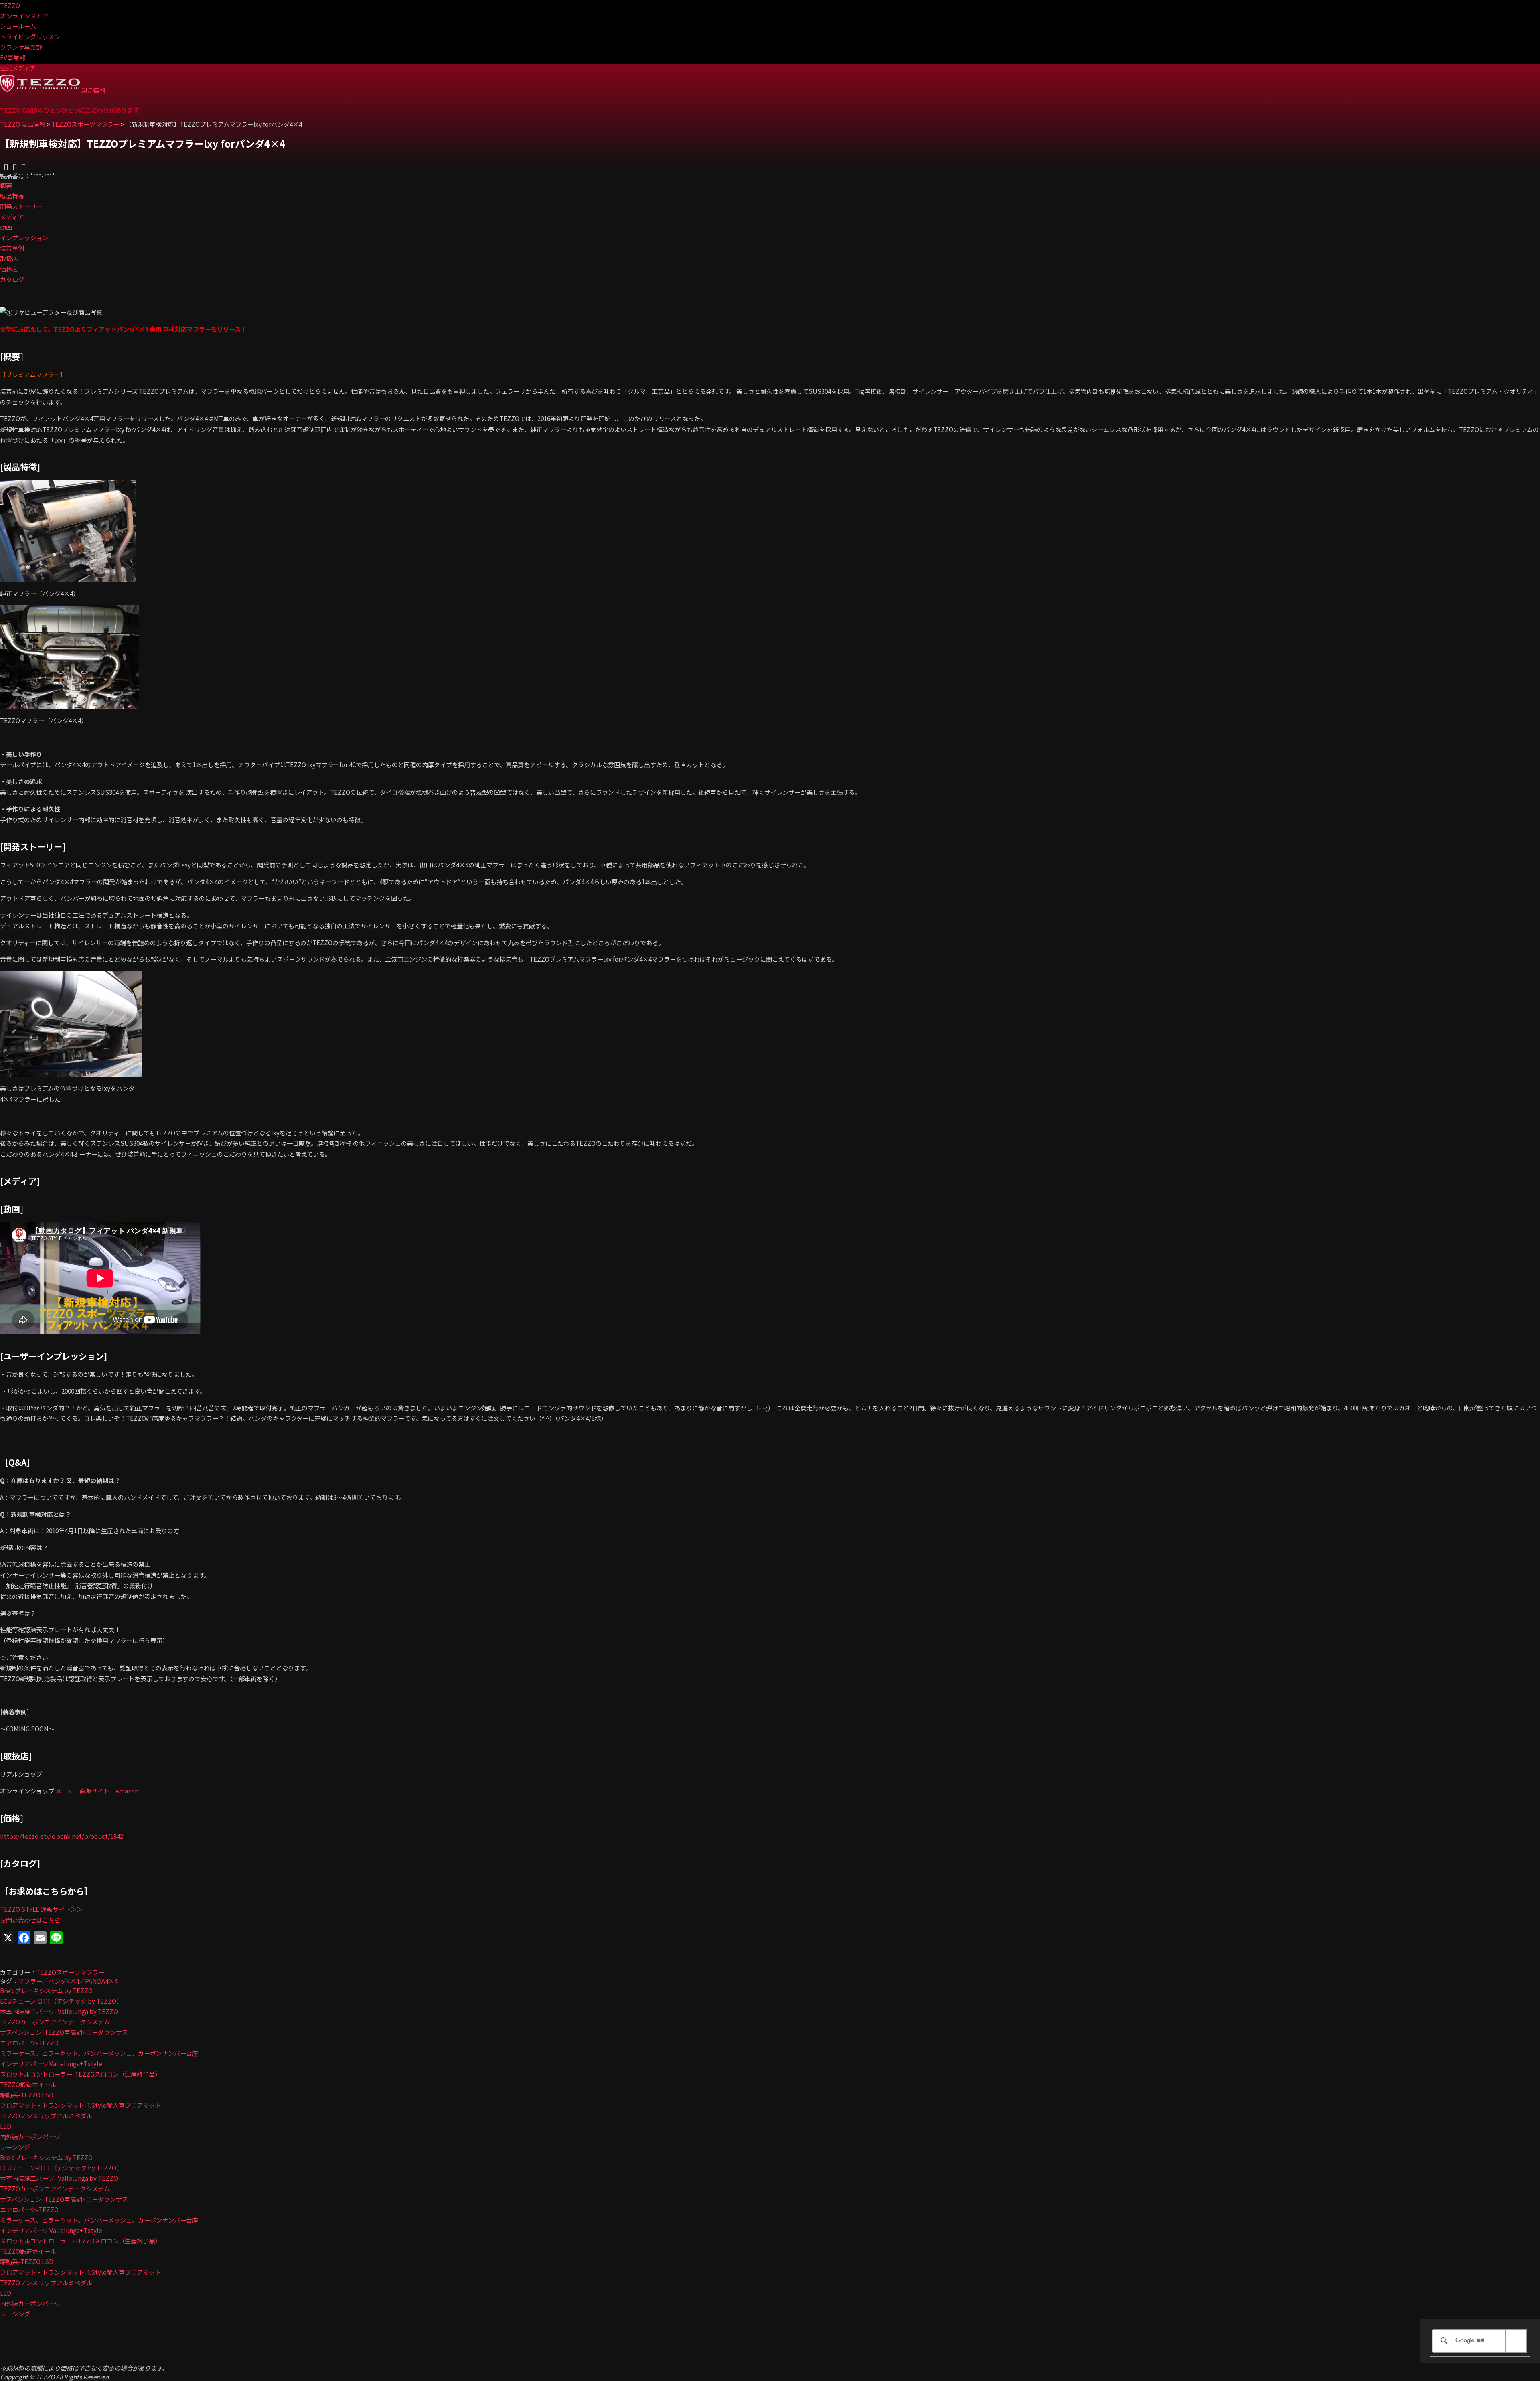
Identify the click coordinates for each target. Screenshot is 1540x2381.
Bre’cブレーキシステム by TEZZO (46, 1990)
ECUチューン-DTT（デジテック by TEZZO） (61, 2001)
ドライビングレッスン (30, 36)
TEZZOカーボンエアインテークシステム (55, 2022)
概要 (6, 185)
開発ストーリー (21, 206)
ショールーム (18, 26)
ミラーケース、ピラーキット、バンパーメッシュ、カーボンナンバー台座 (99, 2053)
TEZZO (10, 5)
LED (6, 2126)
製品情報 (93, 90)
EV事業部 (13, 57)
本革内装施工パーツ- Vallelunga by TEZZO (59, 2011)
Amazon (127, 1791)
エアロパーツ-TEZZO (29, 2043)
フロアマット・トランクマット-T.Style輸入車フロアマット (80, 2105)
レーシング (15, 2147)
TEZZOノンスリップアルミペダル (46, 2116)
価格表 (9, 269)
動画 (6, 227)
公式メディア (18, 68)
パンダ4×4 (64, 1981)
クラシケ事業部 (21, 47)
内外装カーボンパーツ (30, 2136)
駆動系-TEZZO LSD (27, 2095)
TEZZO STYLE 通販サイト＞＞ (41, 1909)
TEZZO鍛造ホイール (28, 2084)
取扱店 (9, 258)
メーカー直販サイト (82, 1791)
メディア (12, 217)
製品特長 (12, 196)
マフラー (30, 1981)
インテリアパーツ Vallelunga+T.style (51, 2063)
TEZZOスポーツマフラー (70, 1972)
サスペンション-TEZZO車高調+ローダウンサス (64, 2032)
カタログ (12, 279)
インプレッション (24, 237)
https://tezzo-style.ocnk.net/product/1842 (62, 1836)
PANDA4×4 (101, 1981)
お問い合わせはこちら (30, 1920)
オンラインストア (24, 16)
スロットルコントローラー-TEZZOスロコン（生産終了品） (80, 2074)
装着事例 (12, 248)
